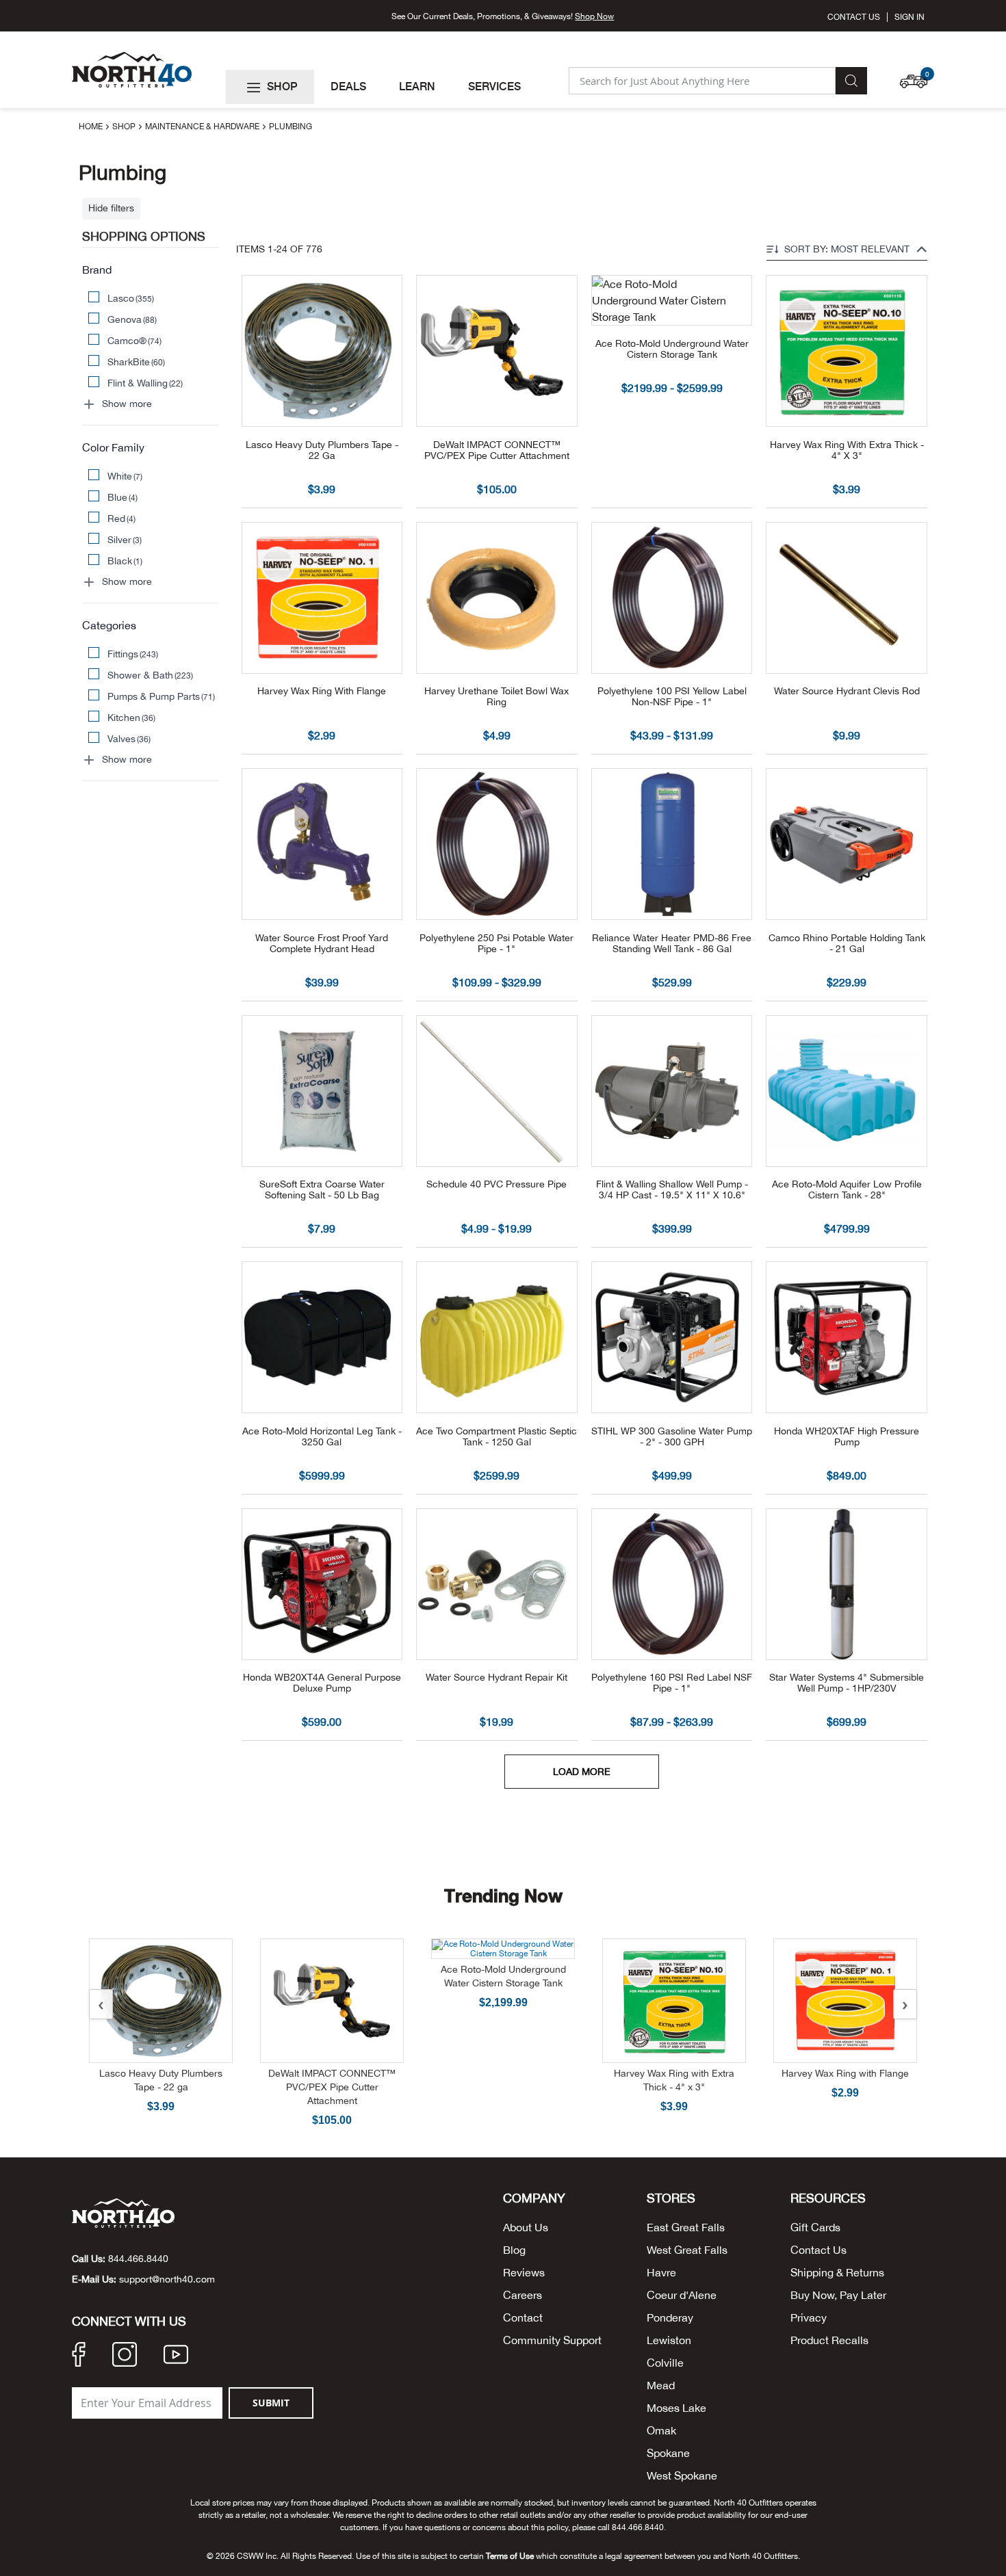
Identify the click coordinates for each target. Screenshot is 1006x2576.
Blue (123, 497)
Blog (514, 2250)
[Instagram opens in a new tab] (125, 2356)
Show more (127, 404)
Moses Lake (676, 2408)
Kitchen (132, 718)
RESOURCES (828, 2198)
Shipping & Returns (837, 2272)
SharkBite (137, 362)
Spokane (668, 2453)
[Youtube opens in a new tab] (176, 2356)
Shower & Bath (151, 675)
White (125, 476)
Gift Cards (815, 2227)
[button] (917, 75)
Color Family (113, 447)
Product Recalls (829, 2340)
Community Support (552, 2340)
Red (122, 518)
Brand (97, 270)
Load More (582, 1772)
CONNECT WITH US (129, 2322)
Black (125, 561)
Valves (129, 739)
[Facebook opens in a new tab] (79, 2356)
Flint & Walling (145, 383)
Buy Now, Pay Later (838, 2295)
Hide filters (111, 208)
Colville (665, 2363)
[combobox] (702, 81)
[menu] (392, 87)
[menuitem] (270, 87)
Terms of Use (510, 2556)
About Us (526, 2227)
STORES (671, 2198)
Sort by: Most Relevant (847, 249)
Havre (661, 2272)
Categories (109, 625)
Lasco (131, 298)
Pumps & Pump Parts (162, 696)
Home (92, 127)
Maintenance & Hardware (203, 127)
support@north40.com (167, 2279)
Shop (125, 127)
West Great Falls (687, 2250)
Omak (661, 2430)
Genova (132, 319)
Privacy (809, 2317)
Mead (661, 2385)
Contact (523, 2317)
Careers (523, 2295)
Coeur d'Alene (682, 2295)
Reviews (524, 2272)
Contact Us (854, 17)
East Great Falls (686, 2227)
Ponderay (670, 2317)
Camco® (135, 341)
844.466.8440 (138, 2259)
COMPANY (534, 2198)
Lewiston (669, 2340)
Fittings (133, 654)
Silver (125, 540)
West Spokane (682, 2475)
